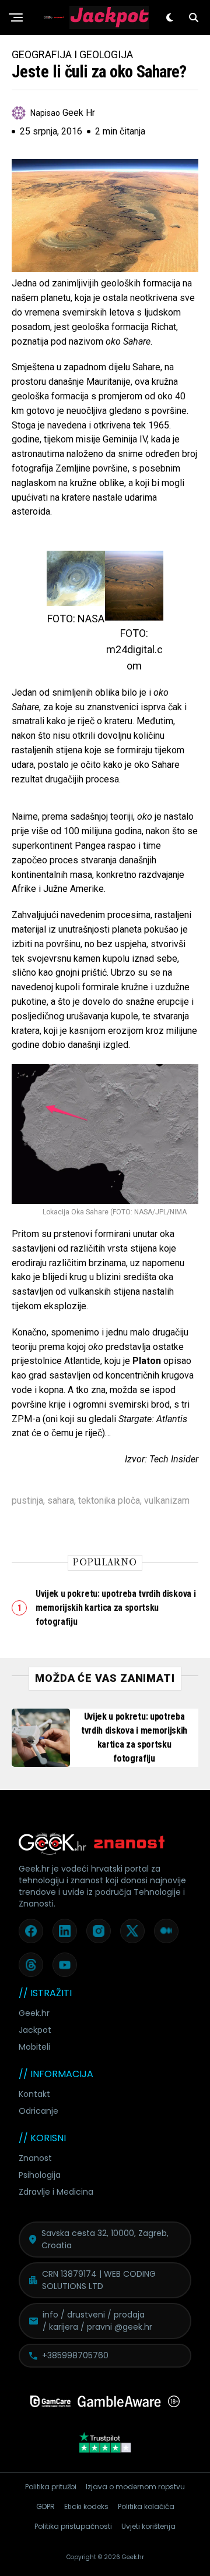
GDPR (45, 2506)
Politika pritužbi (51, 2487)
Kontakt (34, 2094)
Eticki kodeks (86, 2506)
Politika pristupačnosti (73, 2526)
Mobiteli (34, 2047)
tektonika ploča (109, 1501)
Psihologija (40, 2175)
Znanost (35, 2158)
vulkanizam (167, 1501)
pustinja (27, 1501)
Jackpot (35, 2030)
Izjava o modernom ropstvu (135, 2487)
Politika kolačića (146, 2506)
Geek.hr (34, 2013)
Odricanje (38, 2111)
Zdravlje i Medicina (56, 2192)
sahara (61, 1501)
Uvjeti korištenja (148, 2526)
